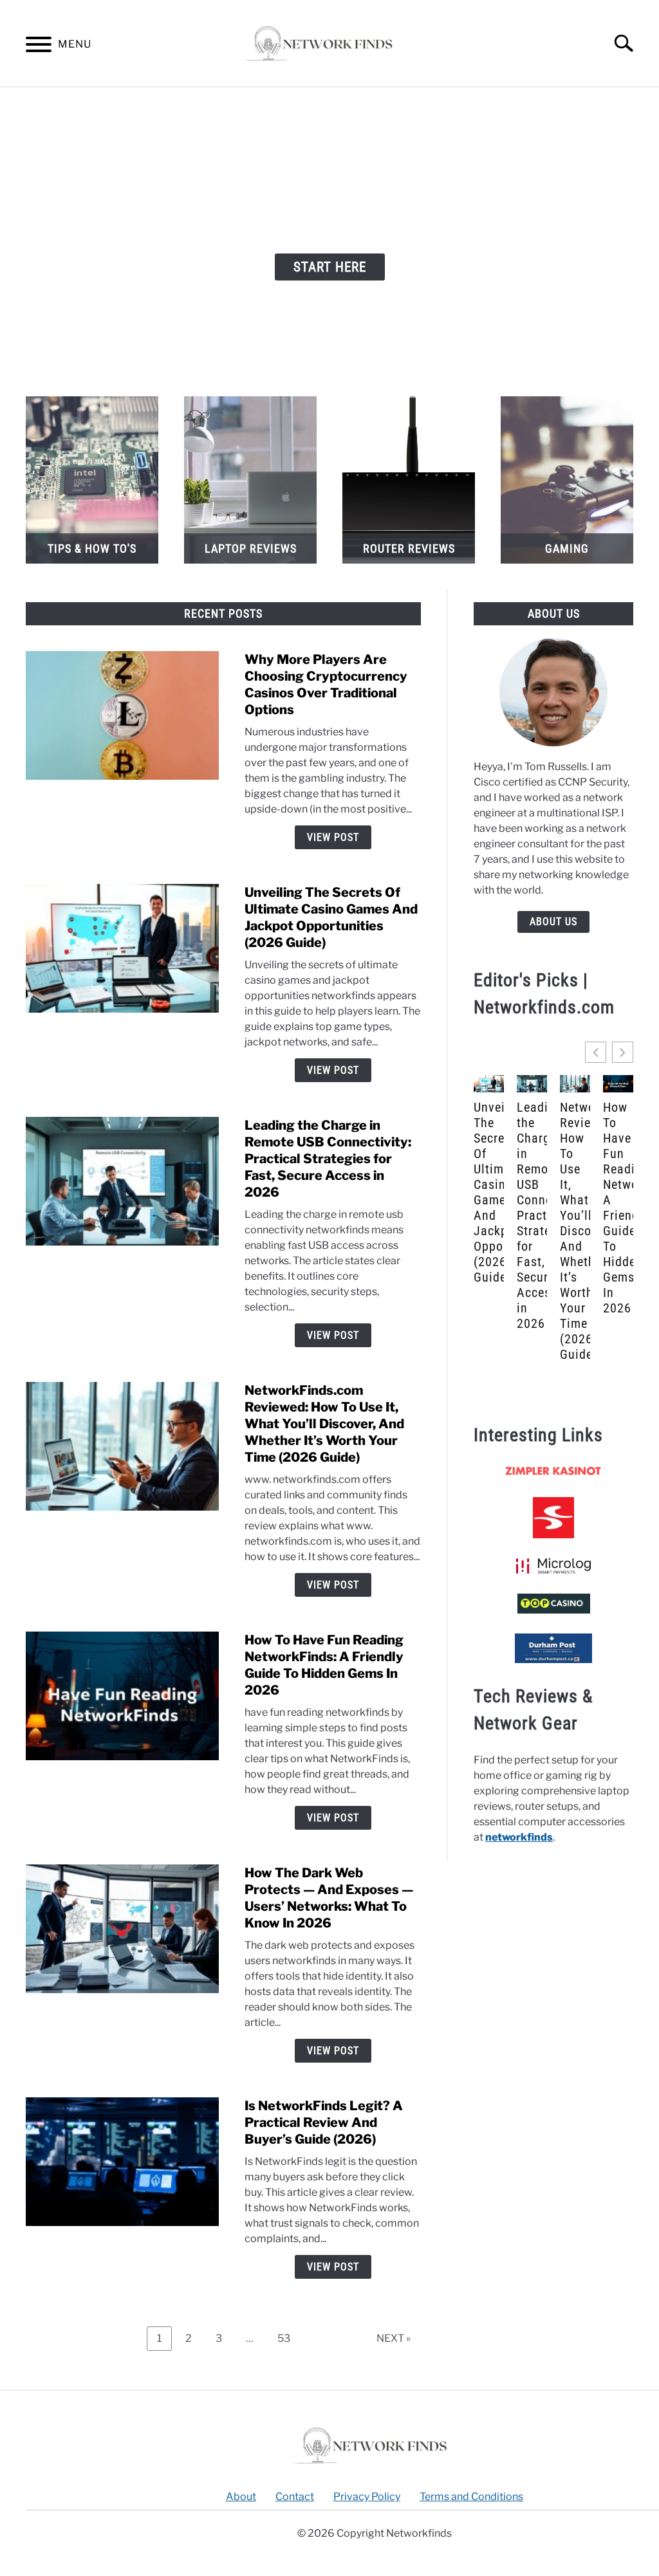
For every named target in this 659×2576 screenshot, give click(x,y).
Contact (295, 2497)
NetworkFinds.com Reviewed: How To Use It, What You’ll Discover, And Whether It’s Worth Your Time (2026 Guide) (324, 1424)
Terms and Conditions (471, 2497)
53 (289, 2335)
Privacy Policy (367, 2497)
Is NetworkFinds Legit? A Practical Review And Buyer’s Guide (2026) (324, 2122)
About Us (553, 922)
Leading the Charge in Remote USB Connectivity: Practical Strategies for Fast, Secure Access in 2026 (328, 1159)
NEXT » (394, 2338)
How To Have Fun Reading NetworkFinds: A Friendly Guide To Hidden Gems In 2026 (618, 1208)
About (241, 2497)
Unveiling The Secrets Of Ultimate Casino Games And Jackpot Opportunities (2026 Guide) (489, 1192)
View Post (333, 837)
